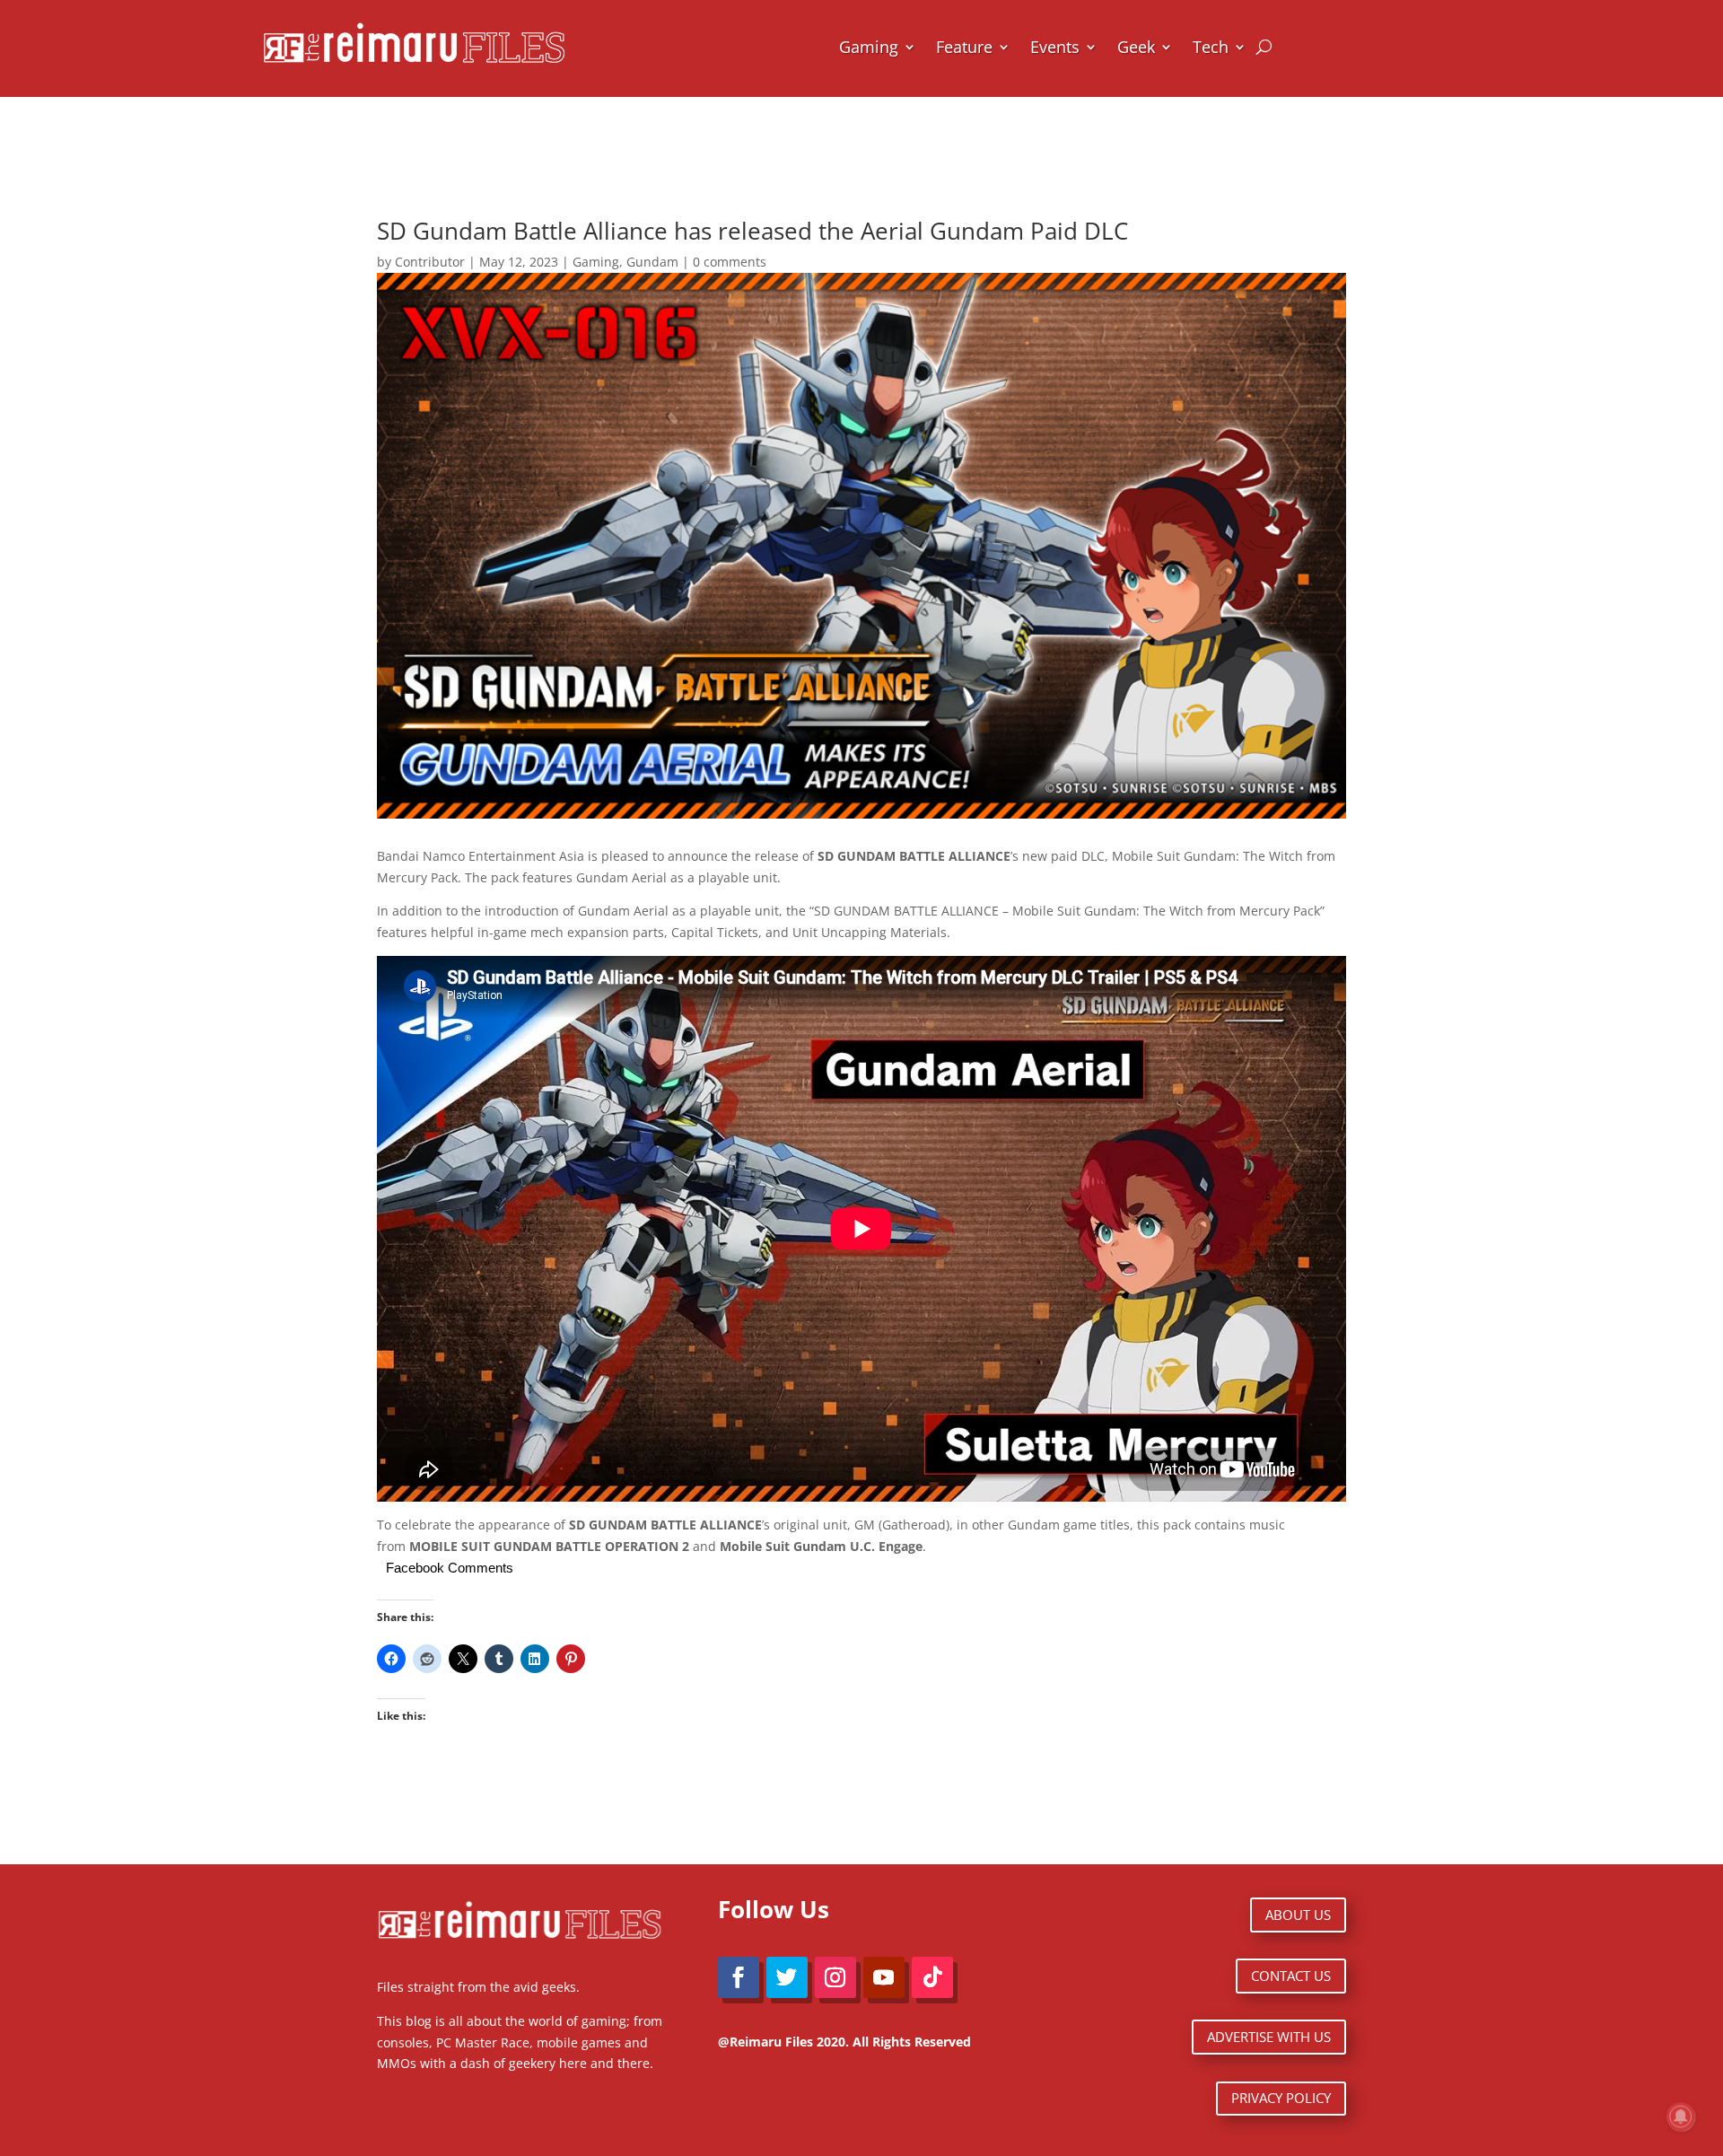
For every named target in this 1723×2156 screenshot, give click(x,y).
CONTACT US (1291, 1976)
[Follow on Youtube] (884, 1977)
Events (1055, 47)
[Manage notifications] (1681, 2117)
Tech (1211, 47)
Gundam (652, 262)
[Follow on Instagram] (835, 1977)
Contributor (430, 262)
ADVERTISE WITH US (1269, 2037)
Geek (1136, 47)
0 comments (730, 262)
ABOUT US (1298, 1915)
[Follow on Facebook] (739, 1977)
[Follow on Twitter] (787, 1977)
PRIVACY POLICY (1281, 2098)
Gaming (869, 47)
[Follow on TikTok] (932, 1977)
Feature (964, 47)
